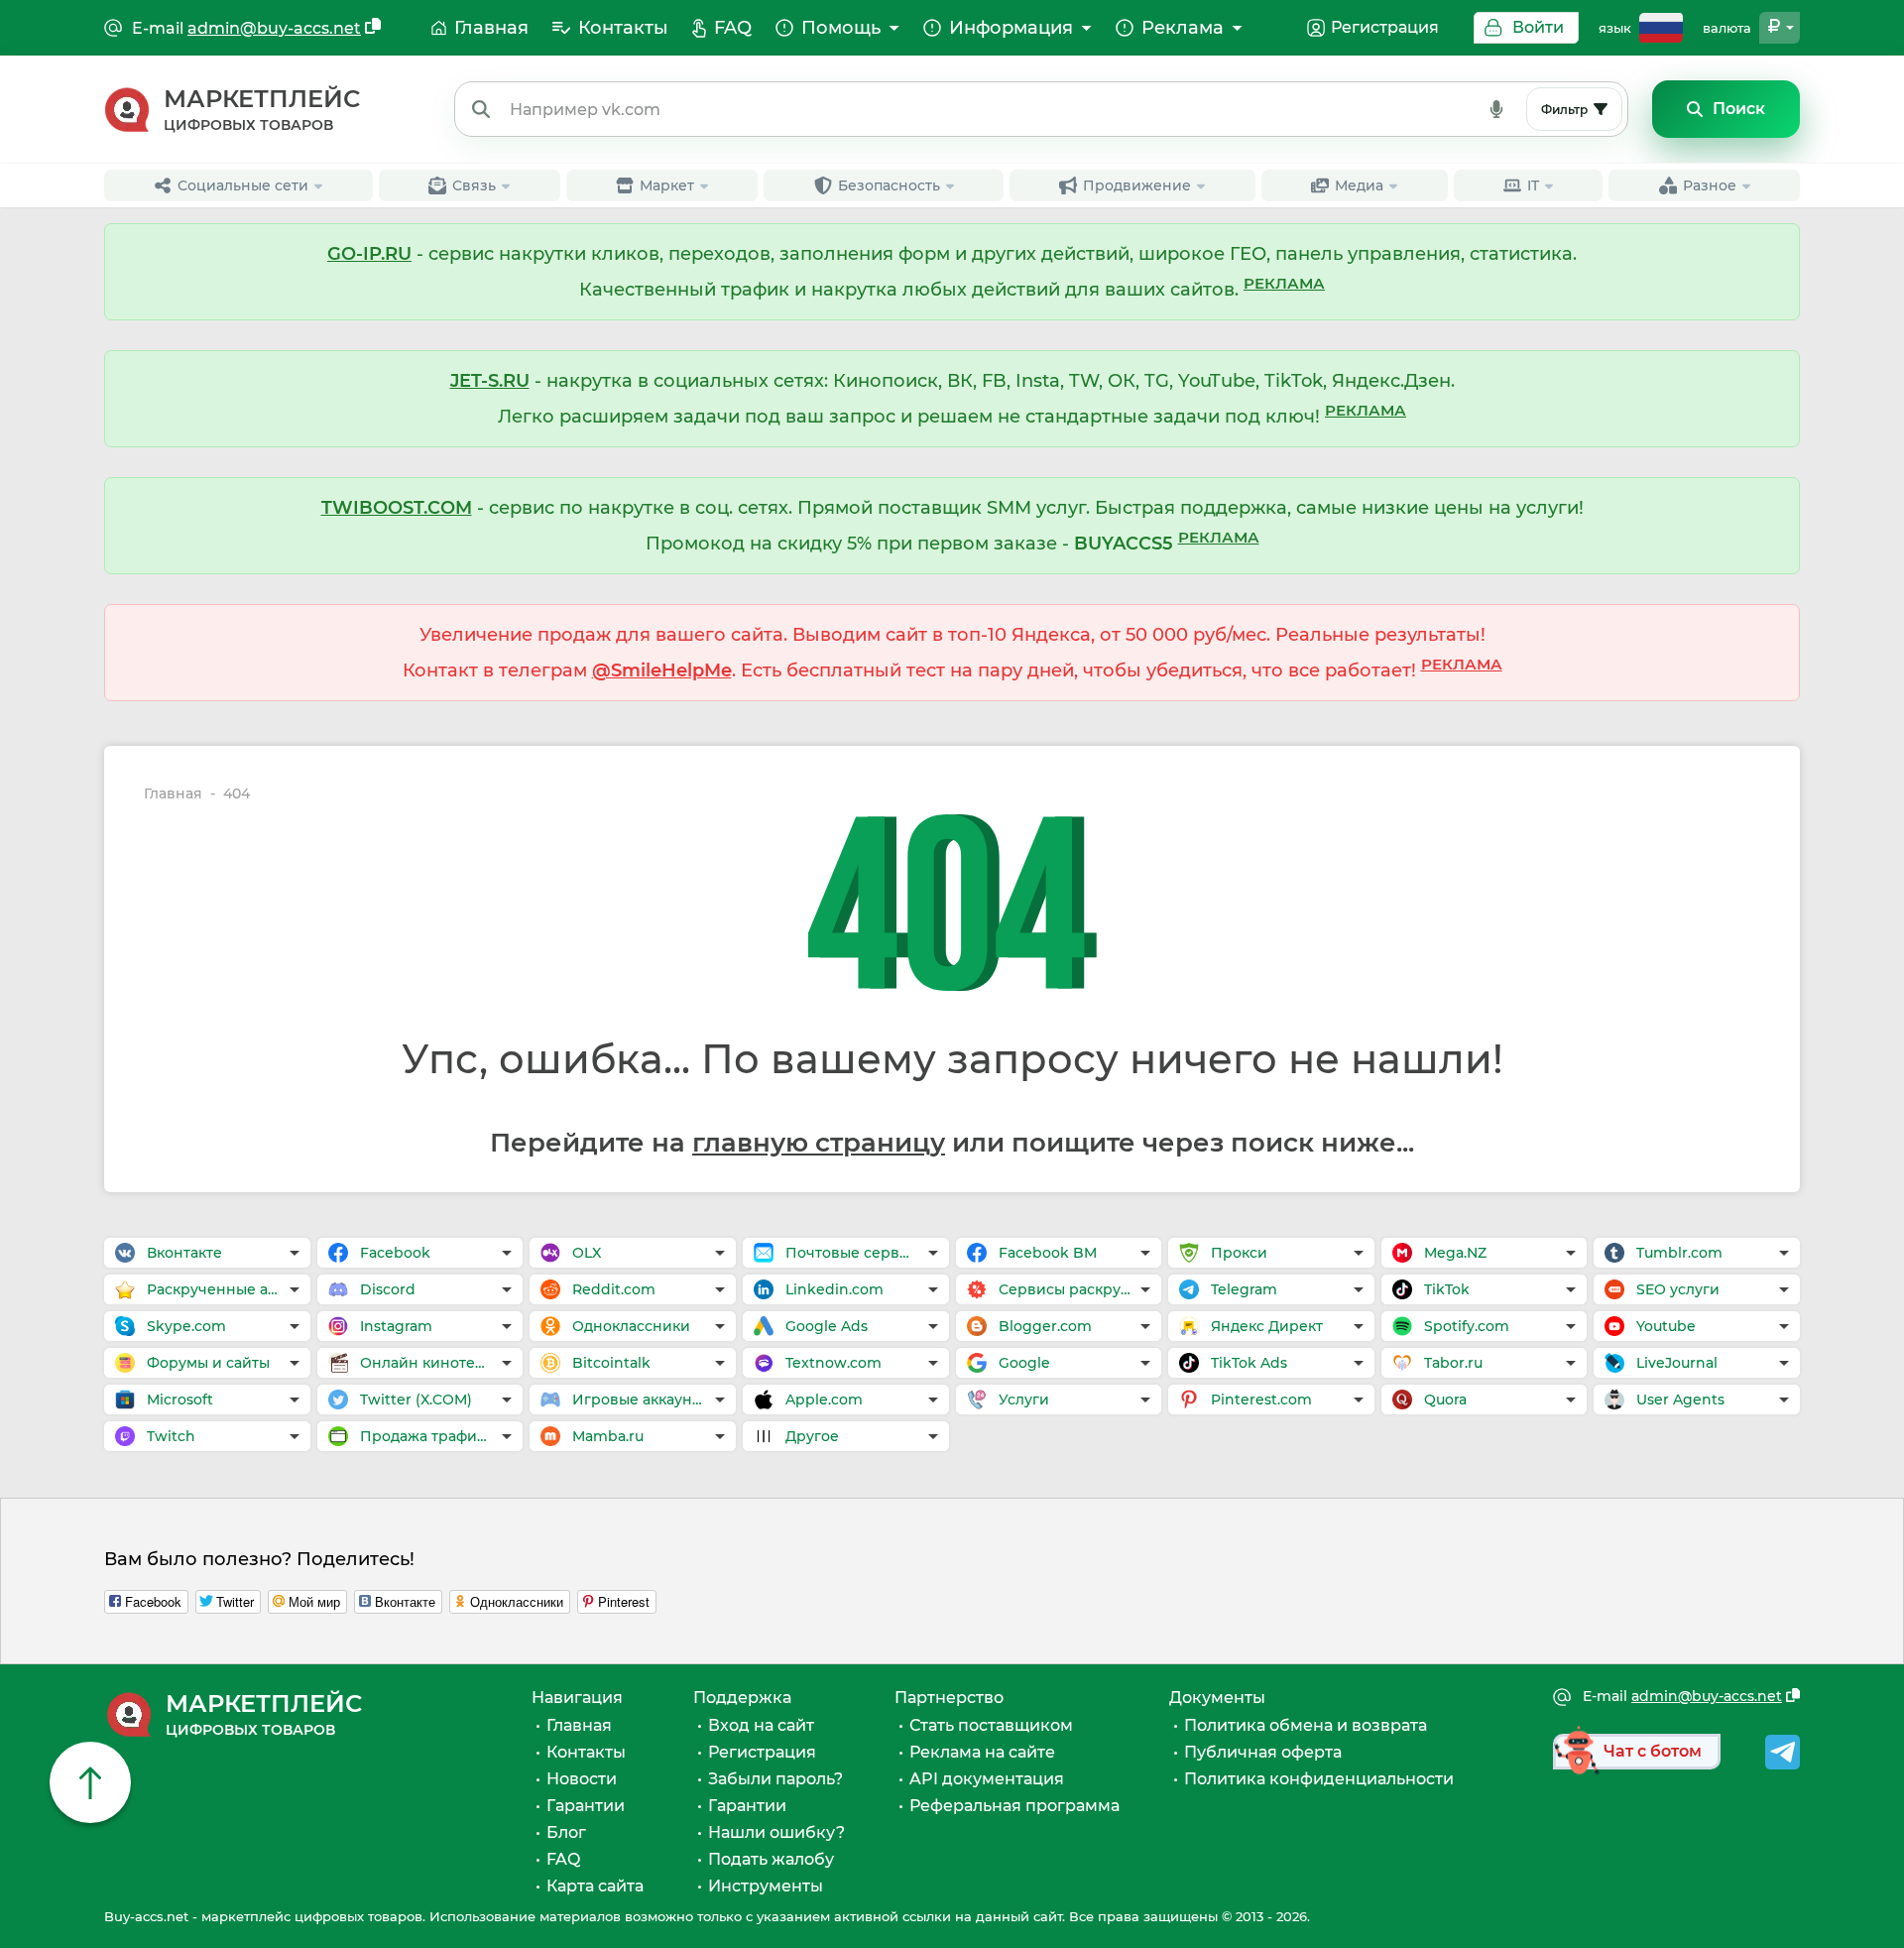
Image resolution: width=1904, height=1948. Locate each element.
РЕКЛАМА (1284, 283)
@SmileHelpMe (662, 670)
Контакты (586, 1752)
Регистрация (1385, 27)
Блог (566, 1832)
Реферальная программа (1014, 1806)
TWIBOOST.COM (397, 508)
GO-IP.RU (369, 254)
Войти (1538, 27)
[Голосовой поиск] (1496, 109)
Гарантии (586, 1806)
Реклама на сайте (982, 1752)
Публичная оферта (1263, 1752)
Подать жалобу (771, 1859)
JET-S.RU (490, 381)
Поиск (1739, 109)
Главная (173, 794)
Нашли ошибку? (776, 1832)
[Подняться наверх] (90, 1782)
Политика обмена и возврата (1306, 1725)
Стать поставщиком (991, 1725)
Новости (582, 1779)
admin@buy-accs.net (274, 28)
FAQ (563, 1859)
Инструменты (766, 1886)
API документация (987, 1779)
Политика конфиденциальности (1319, 1779)
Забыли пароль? (775, 1779)
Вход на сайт (761, 1725)
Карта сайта (595, 1886)
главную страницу (819, 1143)
